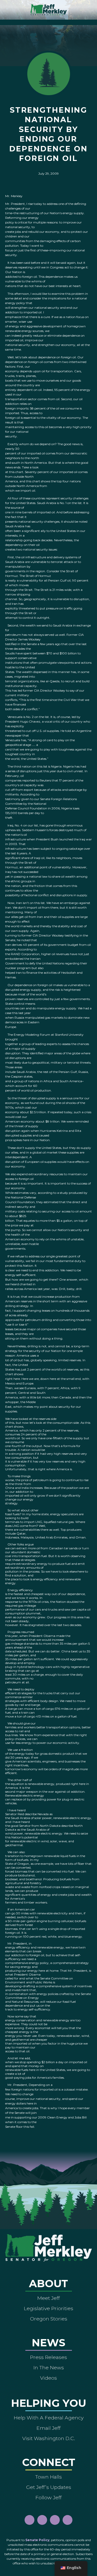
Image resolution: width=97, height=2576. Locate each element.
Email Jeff (48, 2428)
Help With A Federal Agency (49, 2418)
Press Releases (48, 2357)
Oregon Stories (49, 2319)
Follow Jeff (48, 2497)
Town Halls (48, 2477)
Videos (48, 2378)
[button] (48, 21)
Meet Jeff (48, 2298)
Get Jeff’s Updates (49, 2487)
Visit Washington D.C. (49, 2438)
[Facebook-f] (29, 2520)
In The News (49, 2368)
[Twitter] (68, 2520)
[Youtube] (55, 2520)
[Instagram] (42, 2520)
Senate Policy (37, 2540)
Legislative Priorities (48, 2308)
